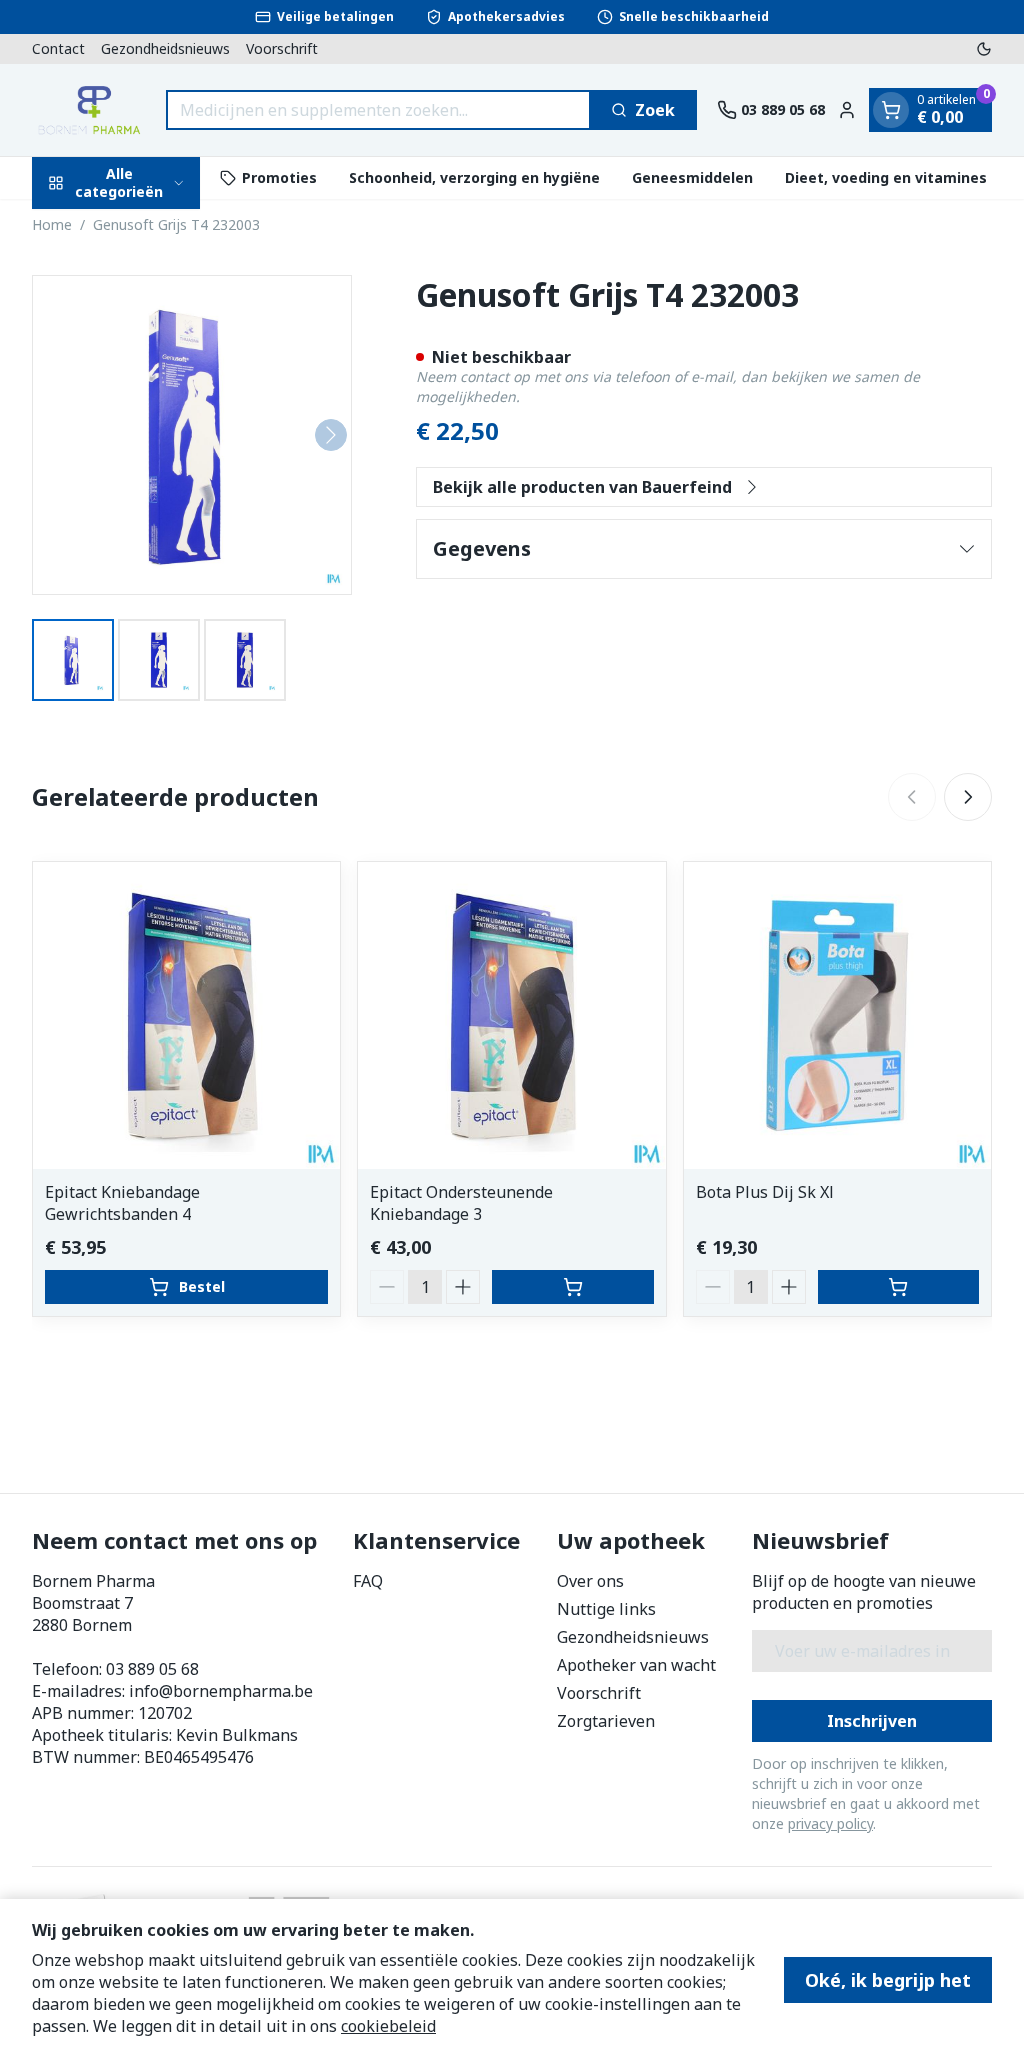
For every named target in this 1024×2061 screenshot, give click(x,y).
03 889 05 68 (152, 1669)
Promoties (279, 177)
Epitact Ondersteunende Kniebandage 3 (461, 1203)
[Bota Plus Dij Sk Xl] (837, 1015)
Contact (58, 48)
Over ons (590, 1581)
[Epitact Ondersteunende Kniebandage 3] (511, 1015)
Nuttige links (606, 1609)
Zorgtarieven (606, 1721)
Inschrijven (872, 1721)
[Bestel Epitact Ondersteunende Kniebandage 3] (572, 1287)
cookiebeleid (388, 2026)
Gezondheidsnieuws (165, 48)
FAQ (368, 1581)
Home (52, 224)
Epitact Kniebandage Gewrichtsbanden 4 (122, 1203)
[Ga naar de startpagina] (89, 110)
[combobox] (378, 110)
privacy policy (830, 1823)
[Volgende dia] (968, 797)
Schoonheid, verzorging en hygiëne (474, 177)
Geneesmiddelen (692, 177)
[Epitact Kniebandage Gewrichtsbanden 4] (186, 1015)
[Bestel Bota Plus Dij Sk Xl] (898, 1287)
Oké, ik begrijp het (888, 1980)
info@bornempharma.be (221, 1691)
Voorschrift (282, 48)
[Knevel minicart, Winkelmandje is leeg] (891, 110)
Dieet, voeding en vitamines (886, 177)
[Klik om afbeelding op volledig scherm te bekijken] (192, 435)
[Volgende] (331, 435)
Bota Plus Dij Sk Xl (765, 1192)
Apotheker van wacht (636, 1665)
